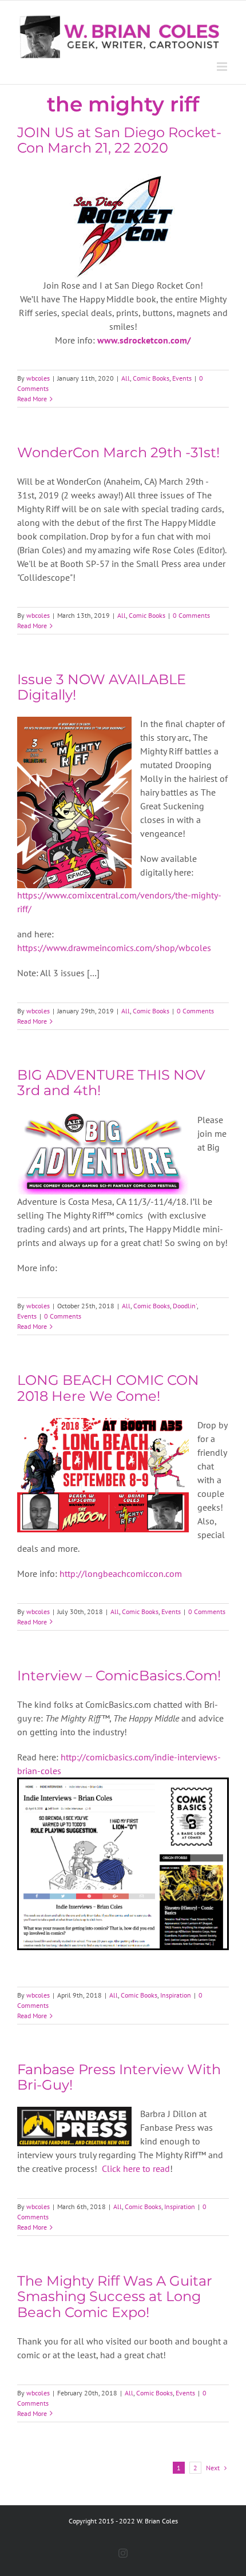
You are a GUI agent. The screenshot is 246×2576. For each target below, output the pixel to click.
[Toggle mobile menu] (223, 67)
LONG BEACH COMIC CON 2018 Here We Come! (108, 1388)
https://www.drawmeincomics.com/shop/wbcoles (114, 948)
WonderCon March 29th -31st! (118, 452)
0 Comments (191, 615)
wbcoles (38, 378)
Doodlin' (185, 1306)
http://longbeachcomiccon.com (120, 1573)
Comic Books (151, 378)
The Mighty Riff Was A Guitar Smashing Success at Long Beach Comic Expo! (115, 2296)
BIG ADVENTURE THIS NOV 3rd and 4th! (111, 1083)
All (126, 378)
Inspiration (176, 1995)
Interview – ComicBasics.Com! (119, 1676)
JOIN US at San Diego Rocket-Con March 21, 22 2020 (119, 140)
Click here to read (136, 2168)
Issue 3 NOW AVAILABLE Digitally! (102, 687)
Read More (32, 399)
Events (182, 378)
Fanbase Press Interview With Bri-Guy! (119, 2077)
